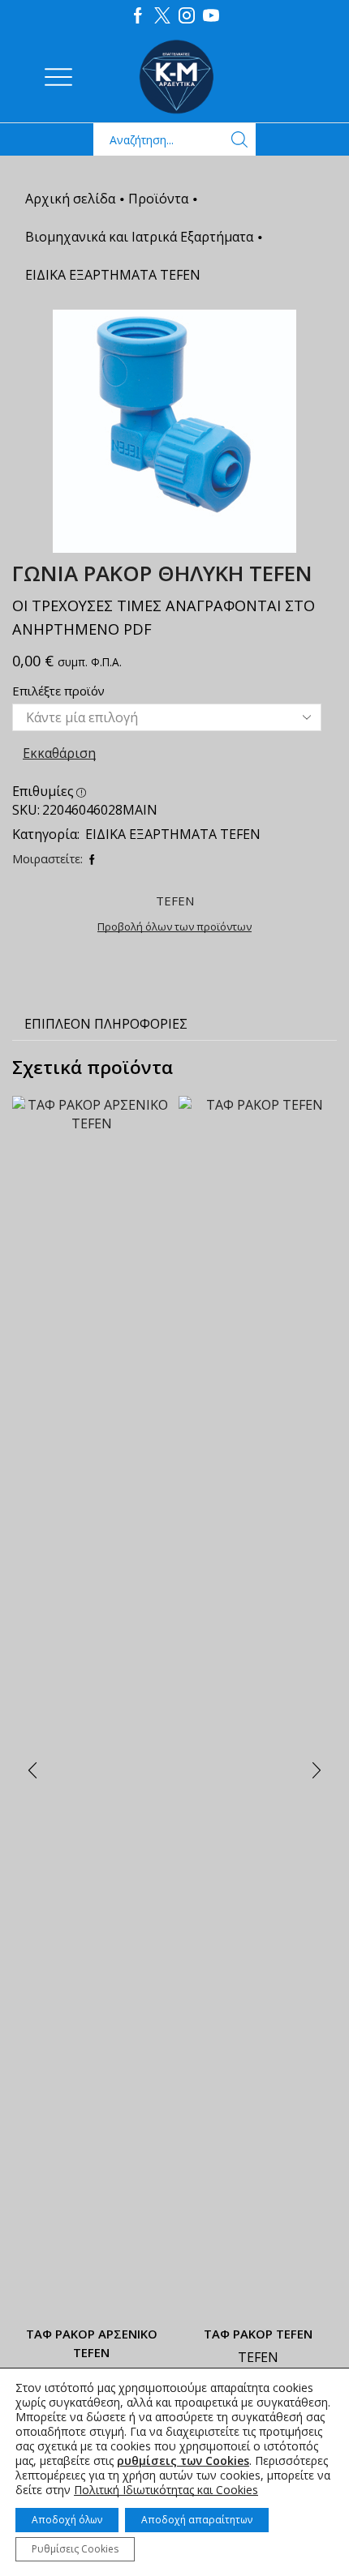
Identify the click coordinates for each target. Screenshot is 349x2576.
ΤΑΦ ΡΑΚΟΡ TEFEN (258, 2334)
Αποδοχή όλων (67, 2520)
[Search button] (239, 139)
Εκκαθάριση (59, 753)
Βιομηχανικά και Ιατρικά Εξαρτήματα (139, 237)
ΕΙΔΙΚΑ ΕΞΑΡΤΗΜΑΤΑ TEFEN (113, 275)
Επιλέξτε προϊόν (58, 691)
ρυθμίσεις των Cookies (183, 2461)
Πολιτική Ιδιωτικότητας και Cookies (166, 2490)
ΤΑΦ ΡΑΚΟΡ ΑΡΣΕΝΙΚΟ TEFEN (92, 2343)
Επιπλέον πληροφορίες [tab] (106, 1024)
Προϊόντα (158, 199)
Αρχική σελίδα (70, 199)
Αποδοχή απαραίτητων (197, 2520)
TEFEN (258, 2357)
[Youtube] (211, 16)
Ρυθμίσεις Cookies (75, 2549)
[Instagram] (187, 16)
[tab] (106, 1024)
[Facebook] (138, 16)
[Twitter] (162, 16)
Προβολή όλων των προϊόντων (174, 926)
